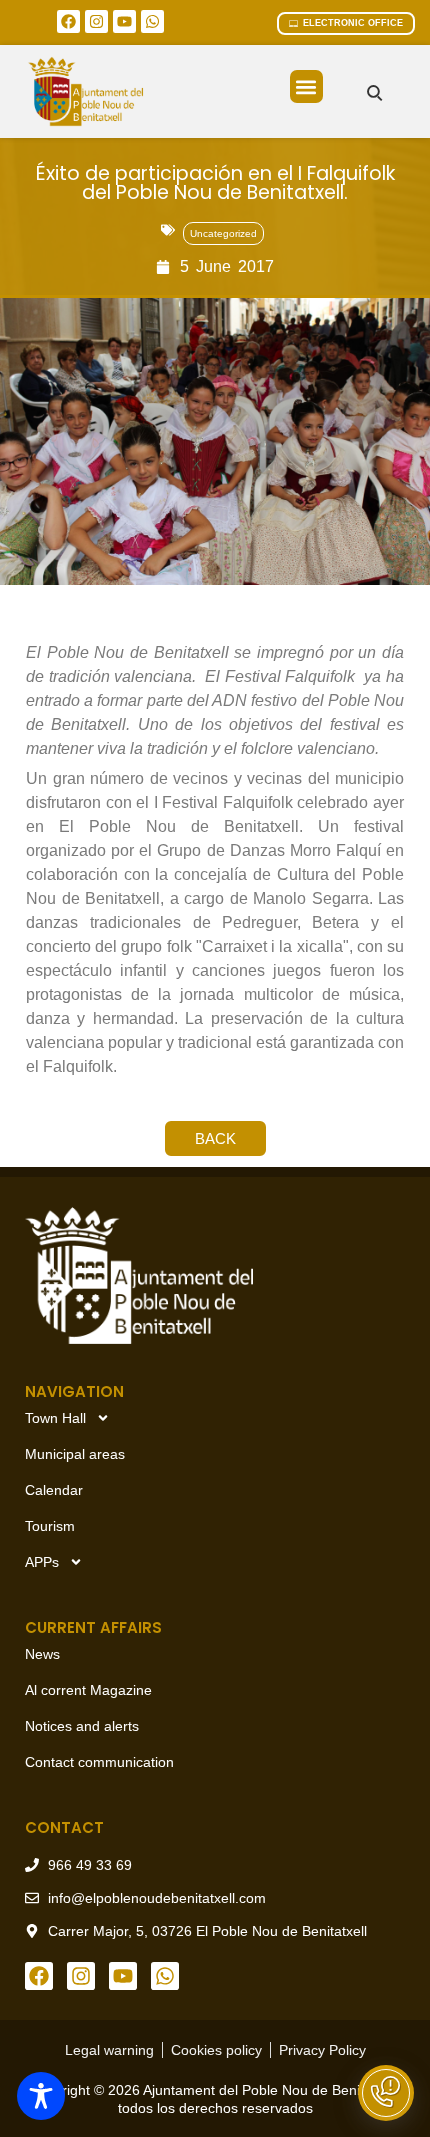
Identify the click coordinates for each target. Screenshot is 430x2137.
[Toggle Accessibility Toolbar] (41, 2096)
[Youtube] (124, 21)
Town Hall (55, 1418)
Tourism (50, 1526)
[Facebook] (68, 21)
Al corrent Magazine (88, 1690)
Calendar (54, 1490)
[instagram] (96, 21)
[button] (306, 86)
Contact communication (99, 1762)
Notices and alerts (82, 1726)
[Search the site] (374, 92)
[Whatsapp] (152, 21)
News (42, 1654)
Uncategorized (223, 233)
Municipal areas (75, 1454)
